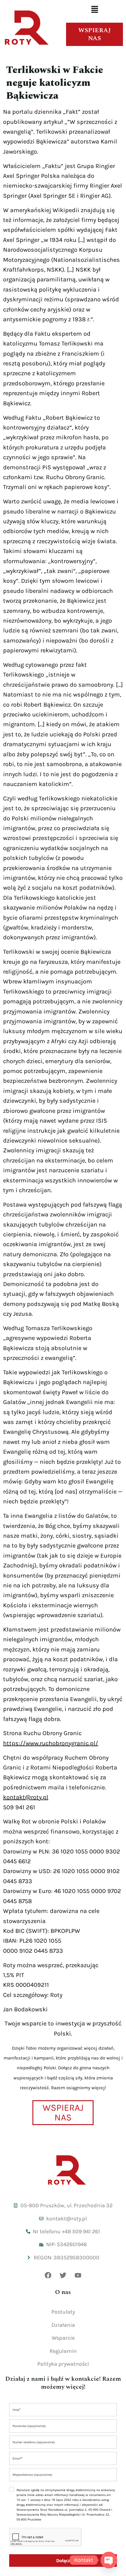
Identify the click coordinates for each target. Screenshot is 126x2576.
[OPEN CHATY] (109, 2560)
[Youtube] (78, 2275)
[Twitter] (63, 2275)
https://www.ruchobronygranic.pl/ (51, 1743)
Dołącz (63, 2561)
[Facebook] (48, 2275)
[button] (94, 10)
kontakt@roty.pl (26, 1797)
